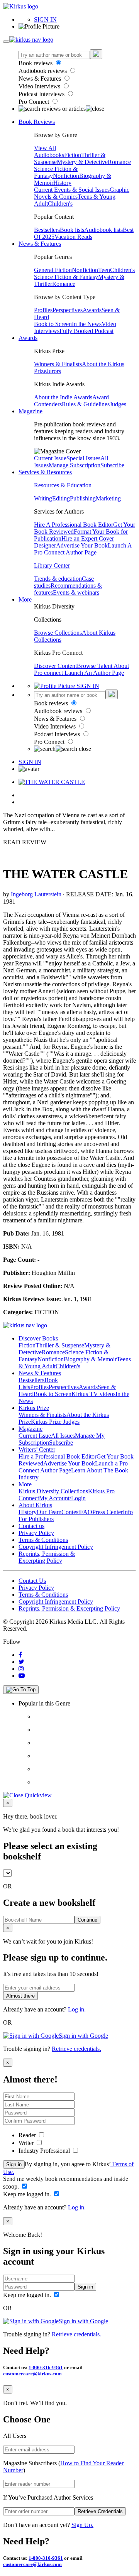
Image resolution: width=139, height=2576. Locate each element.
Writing (43, 498)
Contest (71, 1512)
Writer (27, 2143)
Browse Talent (95, 666)
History (62, 183)
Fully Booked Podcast (86, 331)
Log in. (77, 2009)
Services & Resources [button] (45, 472)
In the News (87, 324)
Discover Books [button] (38, 1338)
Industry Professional (45, 2151)
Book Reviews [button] (37, 122)
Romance (119, 162)
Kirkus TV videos (93, 1394)
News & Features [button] (40, 244)
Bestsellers (47, 230)
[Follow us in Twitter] (21, 1662)
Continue (87, 1920)
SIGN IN (45, 19)
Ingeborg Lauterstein (36, 894)
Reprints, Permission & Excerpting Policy (47, 1557)
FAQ (86, 1512)
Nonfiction (66, 176)
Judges (118, 404)
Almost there (20, 1996)
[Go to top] (21, 1690)
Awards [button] (28, 338)
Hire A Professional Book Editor (74, 525)
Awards (92, 310)
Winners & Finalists (58, 364)
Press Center (108, 1512)
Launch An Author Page (94, 673)
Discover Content (55, 666)
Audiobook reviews (43, 71)
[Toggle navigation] (6, 42)
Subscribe (112, 465)
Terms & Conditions (43, 1540)
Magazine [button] (31, 411)
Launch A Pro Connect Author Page (83, 549)
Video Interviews (40, 86)
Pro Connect (35, 102)
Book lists (72, 230)
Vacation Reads (73, 237)
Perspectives (68, 310)
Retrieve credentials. (76, 2049)
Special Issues (83, 458)
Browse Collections (58, 633)
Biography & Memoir (90, 1359)
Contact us (31, 1526)
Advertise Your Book (82, 545)
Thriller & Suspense (60, 1345)
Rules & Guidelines (86, 404)
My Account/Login (62, 1498)
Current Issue (50, 458)
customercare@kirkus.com (32, 2374)
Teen (104, 270)
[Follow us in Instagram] (21, 1669)
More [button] (25, 599)
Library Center (52, 565)
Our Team (49, 1512)
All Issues (63, 1436)
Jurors (54, 371)
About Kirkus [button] (35, 1505)
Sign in (14, 2164)
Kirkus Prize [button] (34, 1408)
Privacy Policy (36, 1533)
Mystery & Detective (82, 162)
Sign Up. (82, 2525)
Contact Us (32, 1581)
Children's (60, 204)
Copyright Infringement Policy (56, 1547)
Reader (28, 2135)
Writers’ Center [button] (37, 1449)
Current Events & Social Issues (72, 190)
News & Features (41, 79)
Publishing (83, 498)
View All (45, 148)
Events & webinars (76, 592)
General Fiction (53, 270)
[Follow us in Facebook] (20, 1655)
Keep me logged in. (28, 2194)
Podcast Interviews (42, 94)
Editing (61, 498)
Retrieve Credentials (100, 2511)
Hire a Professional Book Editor (58, 1456)
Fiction (73, 155)
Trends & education (58, 579)
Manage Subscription (75, 465)
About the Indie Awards (63, 397)
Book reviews (36, 63)
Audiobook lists (103, 230)
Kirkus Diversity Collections (53, 1491)
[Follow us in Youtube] (22, 1676)
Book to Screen (53, 324)
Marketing (108, 498)
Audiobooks (49, 155)
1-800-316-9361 (46, 2367)
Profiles (43, 310)
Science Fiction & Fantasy (66, 277)
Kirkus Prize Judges (55, 1422)
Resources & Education (63, 485)
